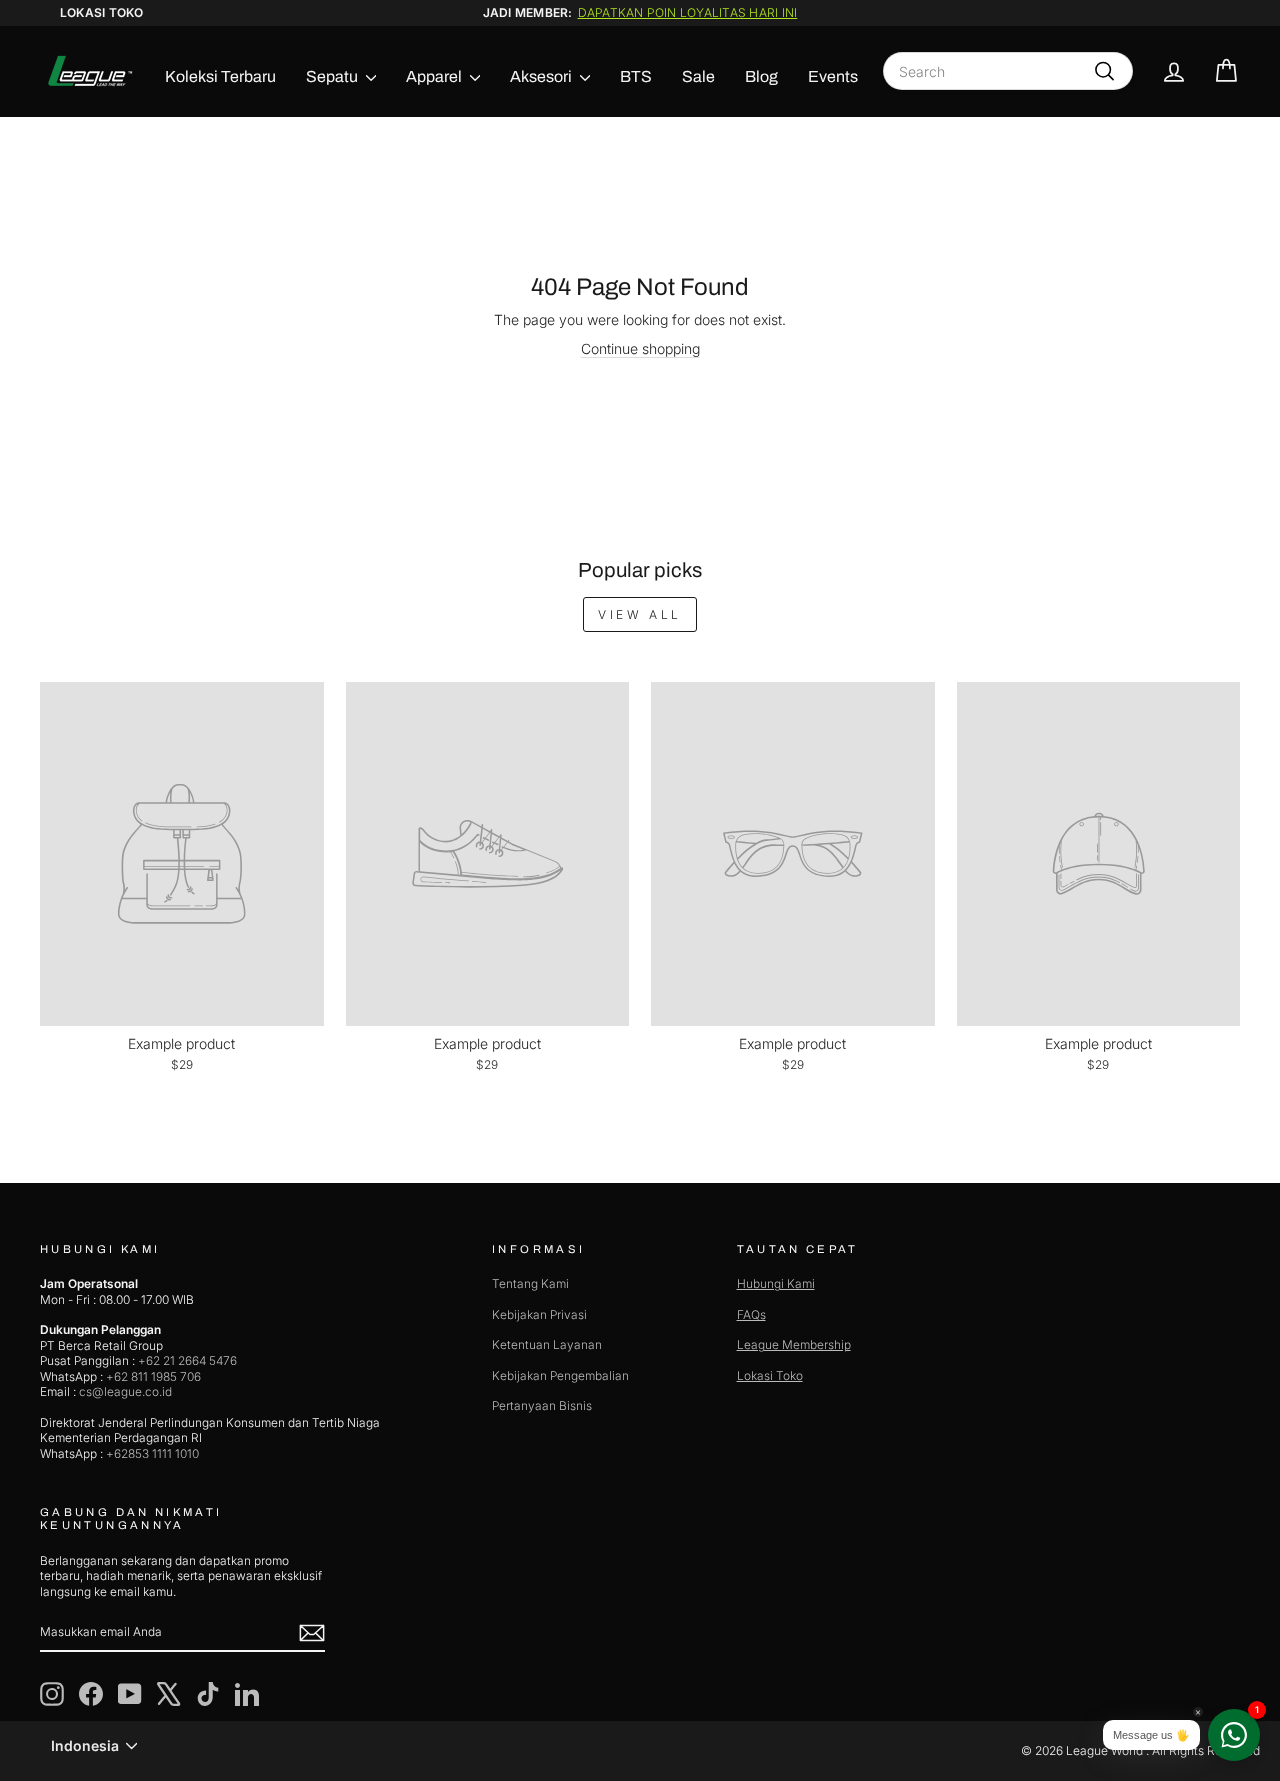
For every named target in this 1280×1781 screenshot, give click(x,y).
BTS (636, 76)
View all (640, 614)
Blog (761, 76)
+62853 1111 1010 (152, 1453)
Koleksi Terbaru (220, 76)
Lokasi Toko (102, 12)
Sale (698, 76)
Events (833, 76)
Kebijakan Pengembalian (560, 1375)
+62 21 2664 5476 (187, 1360)
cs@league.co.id (125, 1391)
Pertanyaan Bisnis (542, 1405)
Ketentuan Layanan (547, 1344)
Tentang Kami (530, 1283)
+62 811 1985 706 (153, 1376)
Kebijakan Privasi (539, 1314)
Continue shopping (640, 348)
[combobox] (1008, 71)
